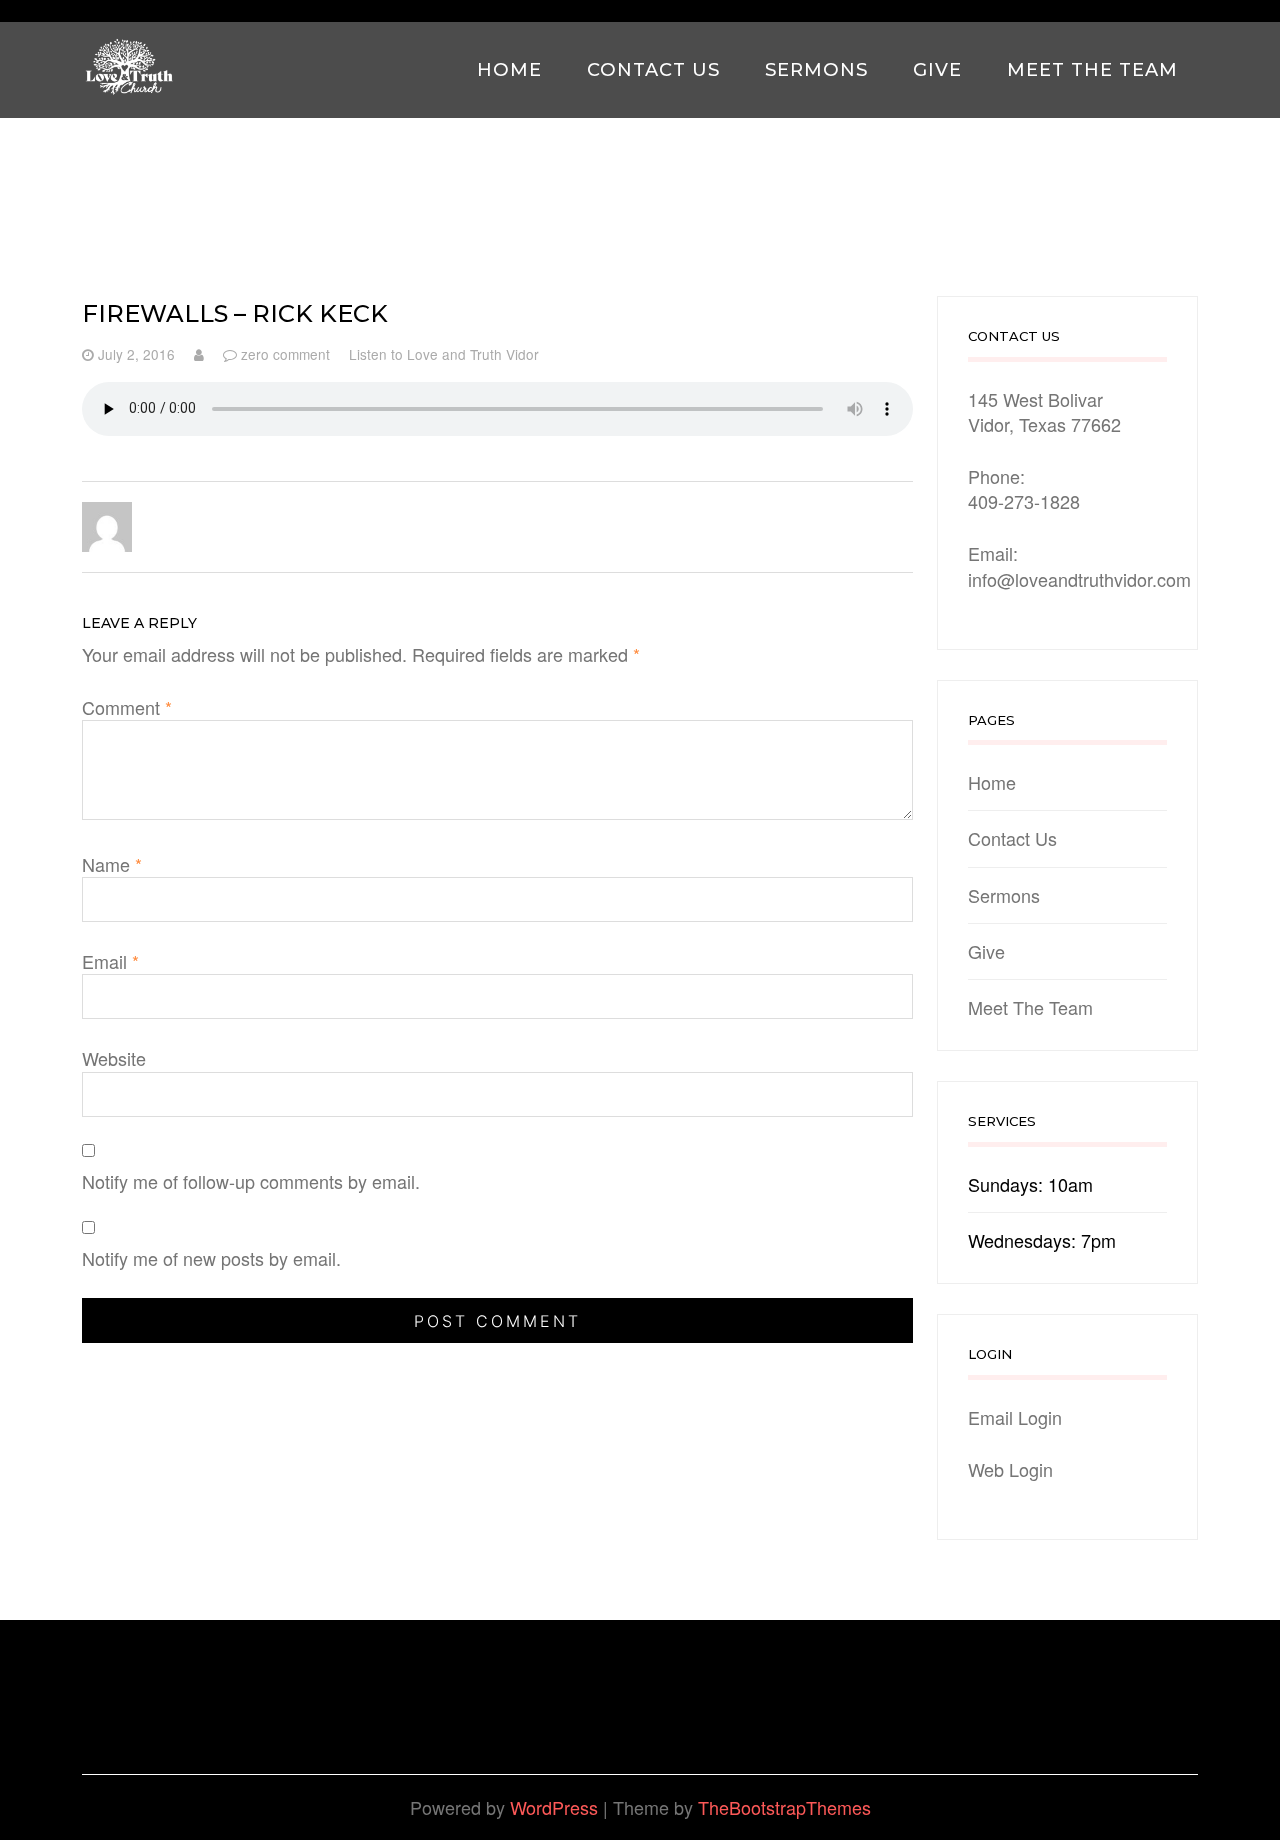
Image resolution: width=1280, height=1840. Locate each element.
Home (509, 69)
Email (110, 961)
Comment (127, 707)
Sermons (816, 69)
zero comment (285, 354)
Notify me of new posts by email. (211, 1258)
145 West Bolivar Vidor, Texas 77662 (1044, 411)
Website (114, 1058)
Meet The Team (1092, 69)
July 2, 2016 (136, 354)
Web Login (1010, 1469)
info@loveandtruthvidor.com (1079, 579)
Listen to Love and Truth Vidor (444, 354)
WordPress (554, 1807)
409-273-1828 (1024, 501)
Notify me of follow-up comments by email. (251, 1181)
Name (112, 864)
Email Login (1015, 1417)
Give (937, 69)
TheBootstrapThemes (784, 1807)
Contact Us (653, 69)
